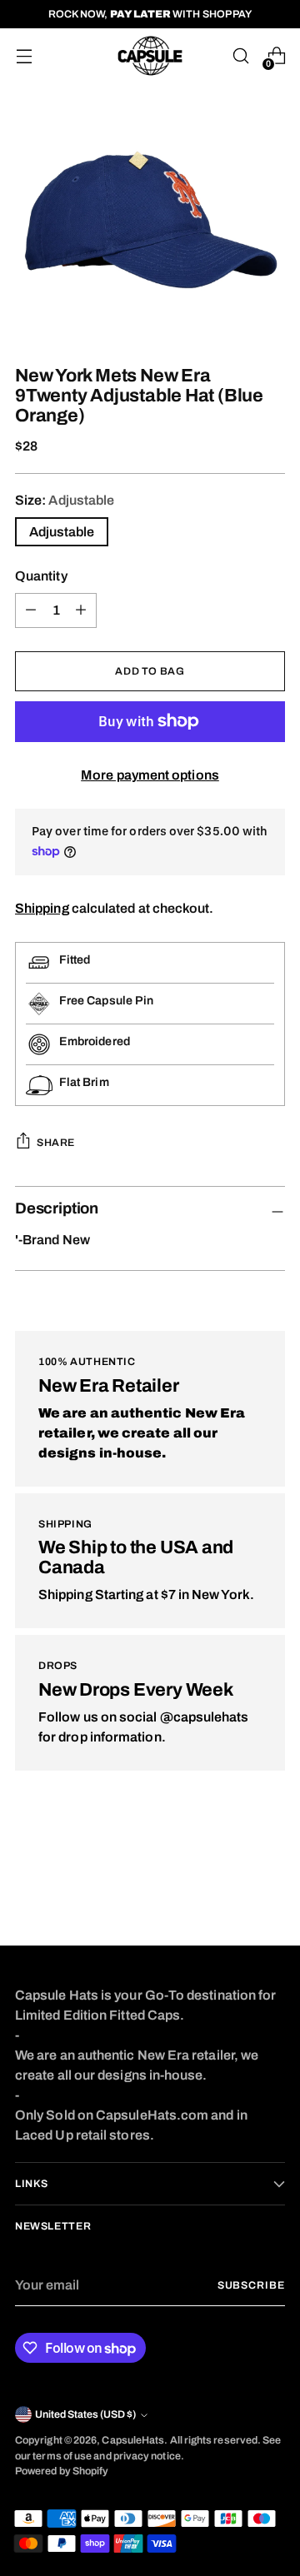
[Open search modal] (240, 56)
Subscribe (251, 2285)
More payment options (150, 775)
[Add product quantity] (31, 610)
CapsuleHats (133, 2440)
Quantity (41, 576)
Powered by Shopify (62, 2471)
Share (56, 1143)
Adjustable (62, 532)
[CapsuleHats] (150, 56)
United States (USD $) (85, 2414)
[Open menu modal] (24, 56)
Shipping (42, 908)
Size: (65, 500)
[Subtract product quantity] (81, 610)
